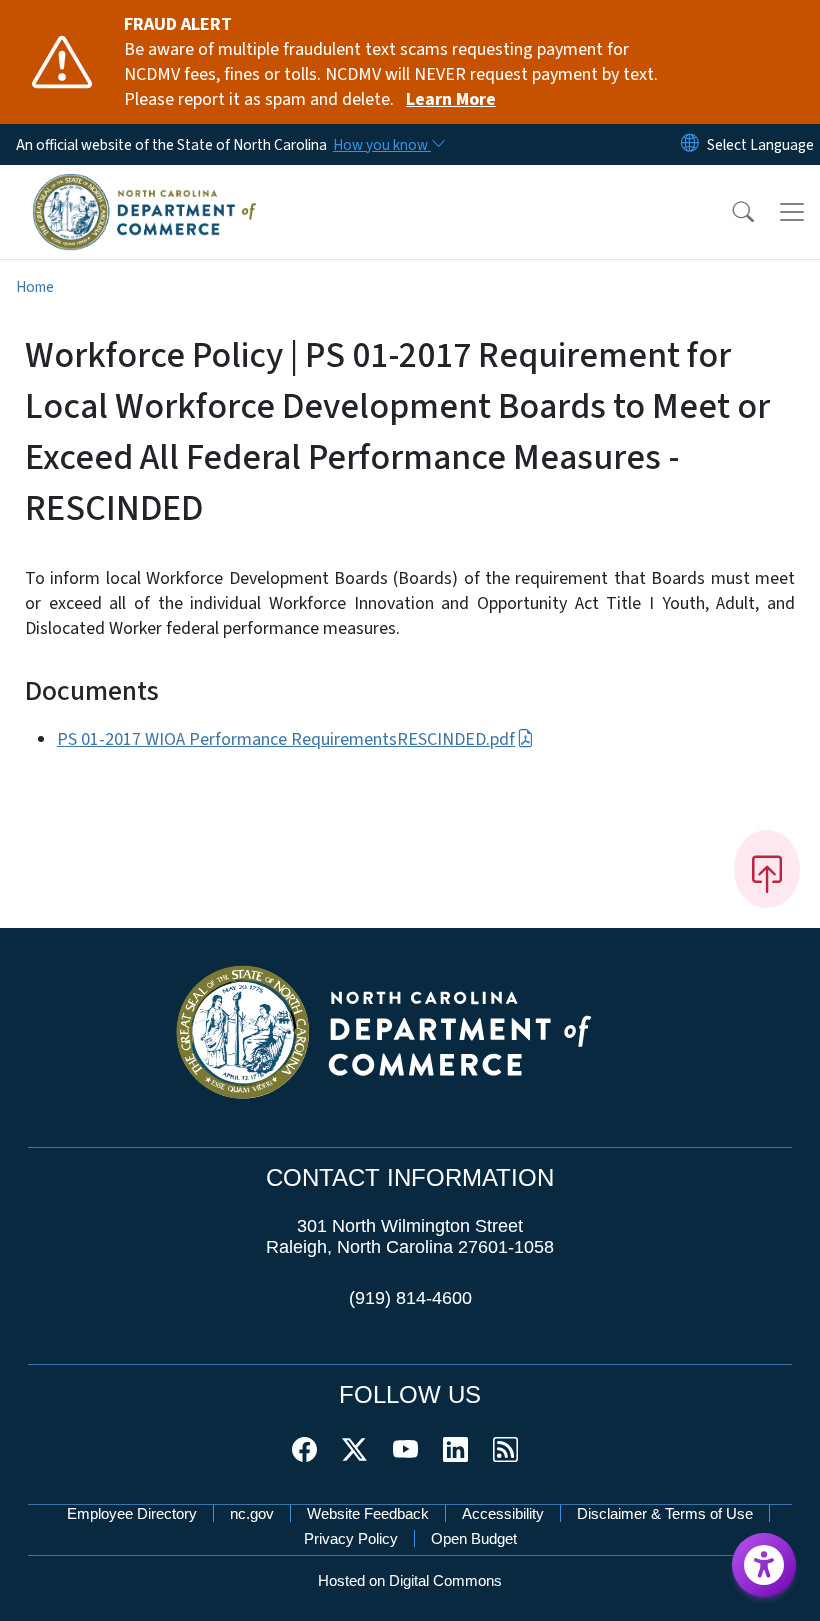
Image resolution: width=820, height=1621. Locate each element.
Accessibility (503, 1513)
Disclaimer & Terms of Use (665, 1513)
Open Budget (474, 1538)
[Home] (144, 187)
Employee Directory (132, 1513)
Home (35, 287)
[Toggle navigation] (792, 212)
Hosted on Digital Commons (410, 1580)
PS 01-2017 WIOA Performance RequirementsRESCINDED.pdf (286, 739)
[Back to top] (767, 869)
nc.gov (252, 1513)
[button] (730, 212)
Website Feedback (368, 1513)
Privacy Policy (351, 1538)
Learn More (451, 99)
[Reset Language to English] (690, 144)
